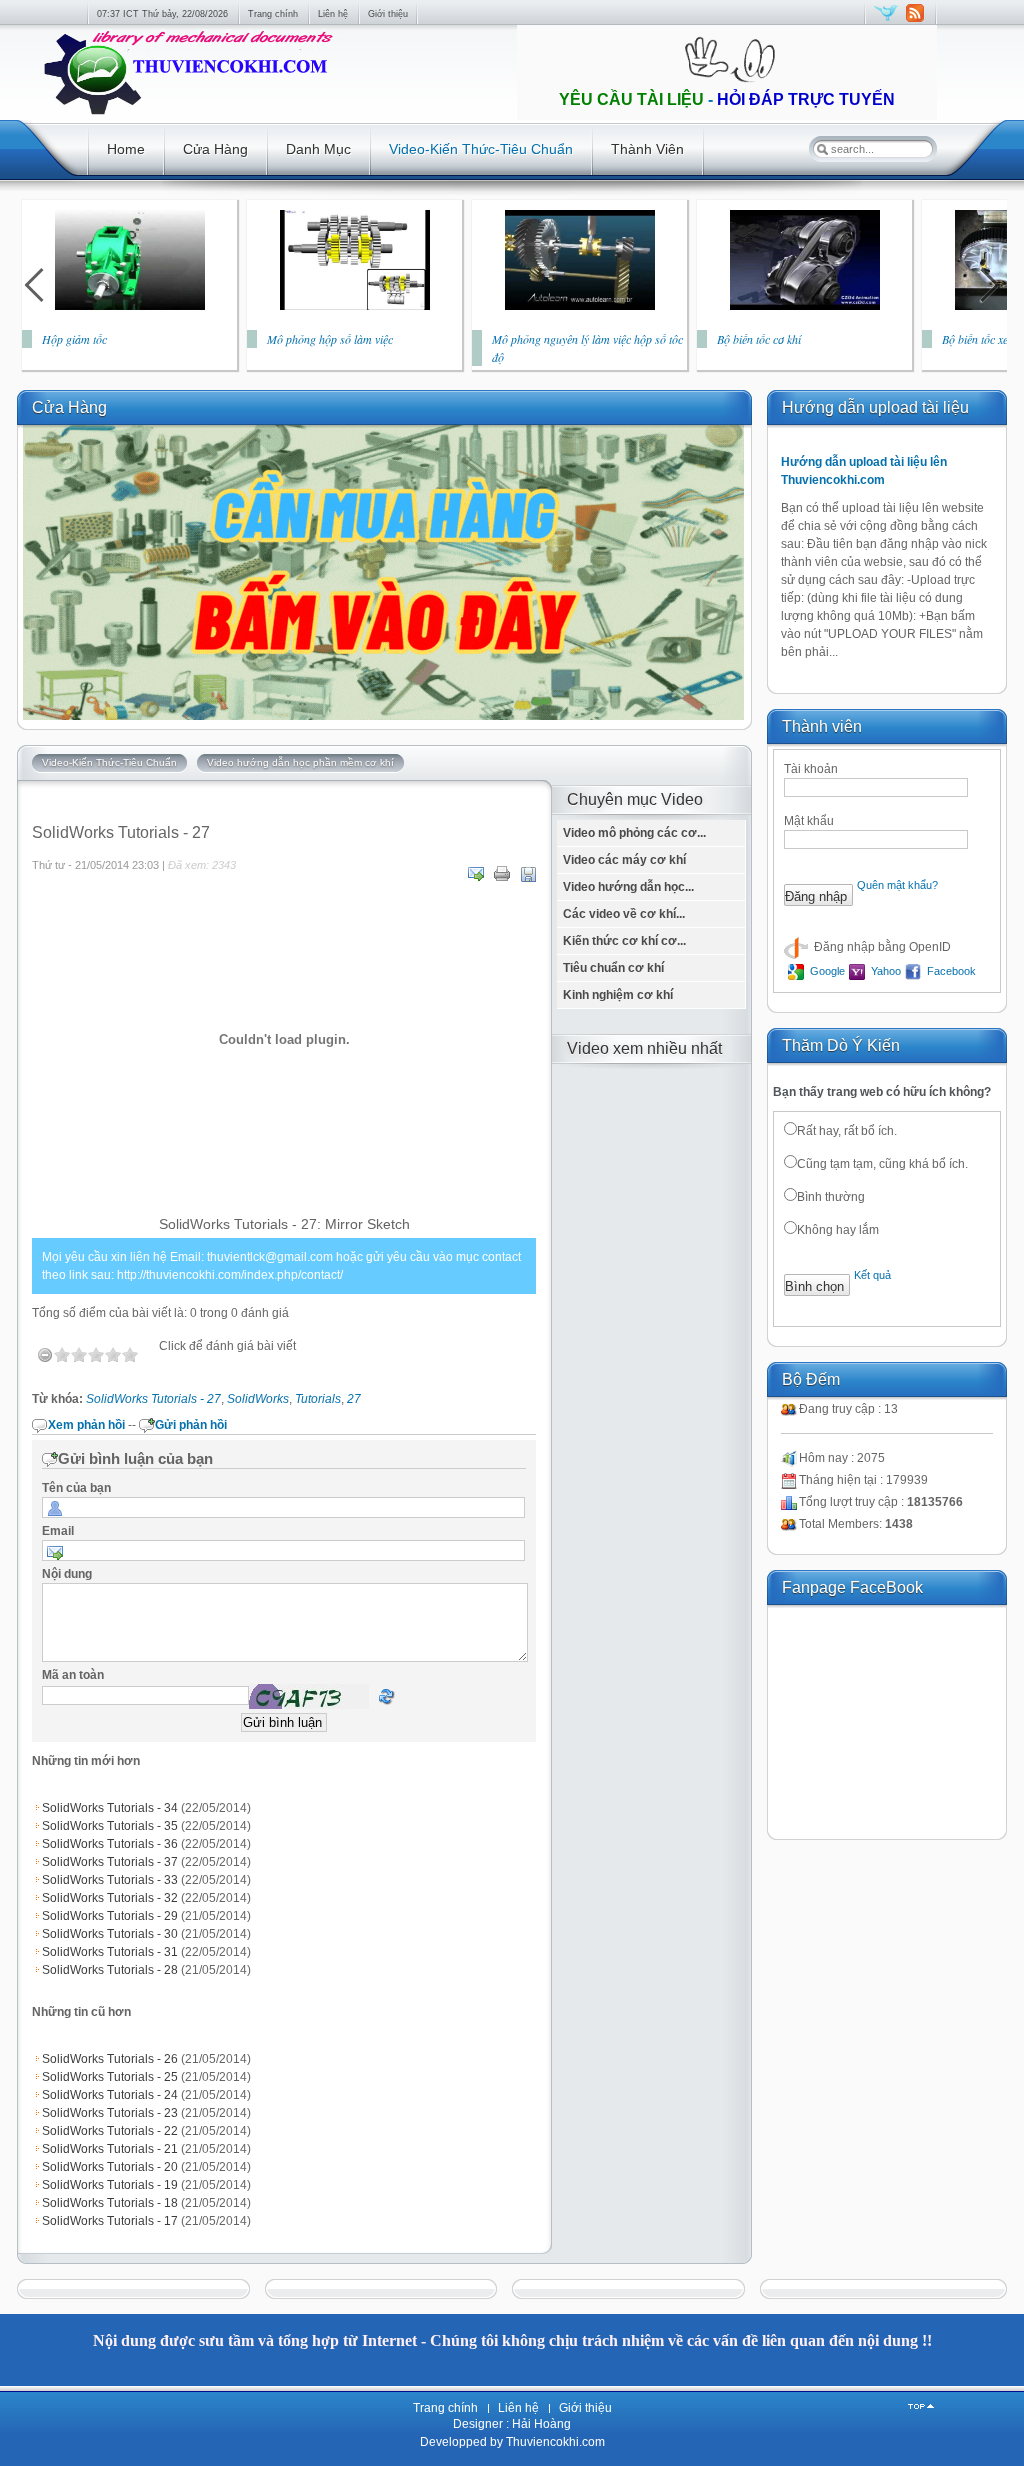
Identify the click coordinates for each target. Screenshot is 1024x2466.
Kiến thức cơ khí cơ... (624, 941)
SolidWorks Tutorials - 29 (110, 1916)
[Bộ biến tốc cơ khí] (805, 306)
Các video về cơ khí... (624, 914)
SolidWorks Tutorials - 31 (110, 1952)
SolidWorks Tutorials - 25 (110, 2077)
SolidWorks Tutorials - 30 (110, 1934)
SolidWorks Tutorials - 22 (110, 2131)
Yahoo (884, 971)
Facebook (950, 971)
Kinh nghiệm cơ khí (618, 995)
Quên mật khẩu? (897, 885)
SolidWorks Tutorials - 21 (110, 2149)
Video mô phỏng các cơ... (634, 833)
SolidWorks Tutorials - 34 (110, 1808)
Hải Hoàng (541, 2424)
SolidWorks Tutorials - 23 (110, 2113)
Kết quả (872, 1275)
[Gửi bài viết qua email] (476, 874)
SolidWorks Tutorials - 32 (110, 1898)
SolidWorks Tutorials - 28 (110, 1970)
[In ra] (502, 874)
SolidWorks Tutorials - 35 (110, 1826)
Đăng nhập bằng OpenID (881, 947)
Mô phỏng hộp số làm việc (330, 339)
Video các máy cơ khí (624, 860)
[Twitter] (886, 22)
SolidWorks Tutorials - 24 (110, 2095)
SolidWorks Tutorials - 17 (110, 2221)
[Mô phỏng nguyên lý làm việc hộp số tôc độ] (580, 306)
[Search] (822, 149)
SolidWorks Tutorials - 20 (110, 2167)
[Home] (187, 116)
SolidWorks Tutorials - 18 (110, 2203)
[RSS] (914, 22)
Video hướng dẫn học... (628, 887)
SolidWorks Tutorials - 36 (110, 1844)
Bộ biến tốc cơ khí (759, 339)
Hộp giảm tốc (74, 339)
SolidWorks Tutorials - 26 (110, 2059)
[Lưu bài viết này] (528, 874)
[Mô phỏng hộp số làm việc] (355, 306)
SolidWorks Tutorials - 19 (110, 2185)
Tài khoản (811, 769)
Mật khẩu (809, 821)
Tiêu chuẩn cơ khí (613, 968)
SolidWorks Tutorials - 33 (110, 1880)
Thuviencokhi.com (554, 2442)
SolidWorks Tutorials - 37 (110, 1862)
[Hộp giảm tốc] (130, 306)
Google (826, 971)
